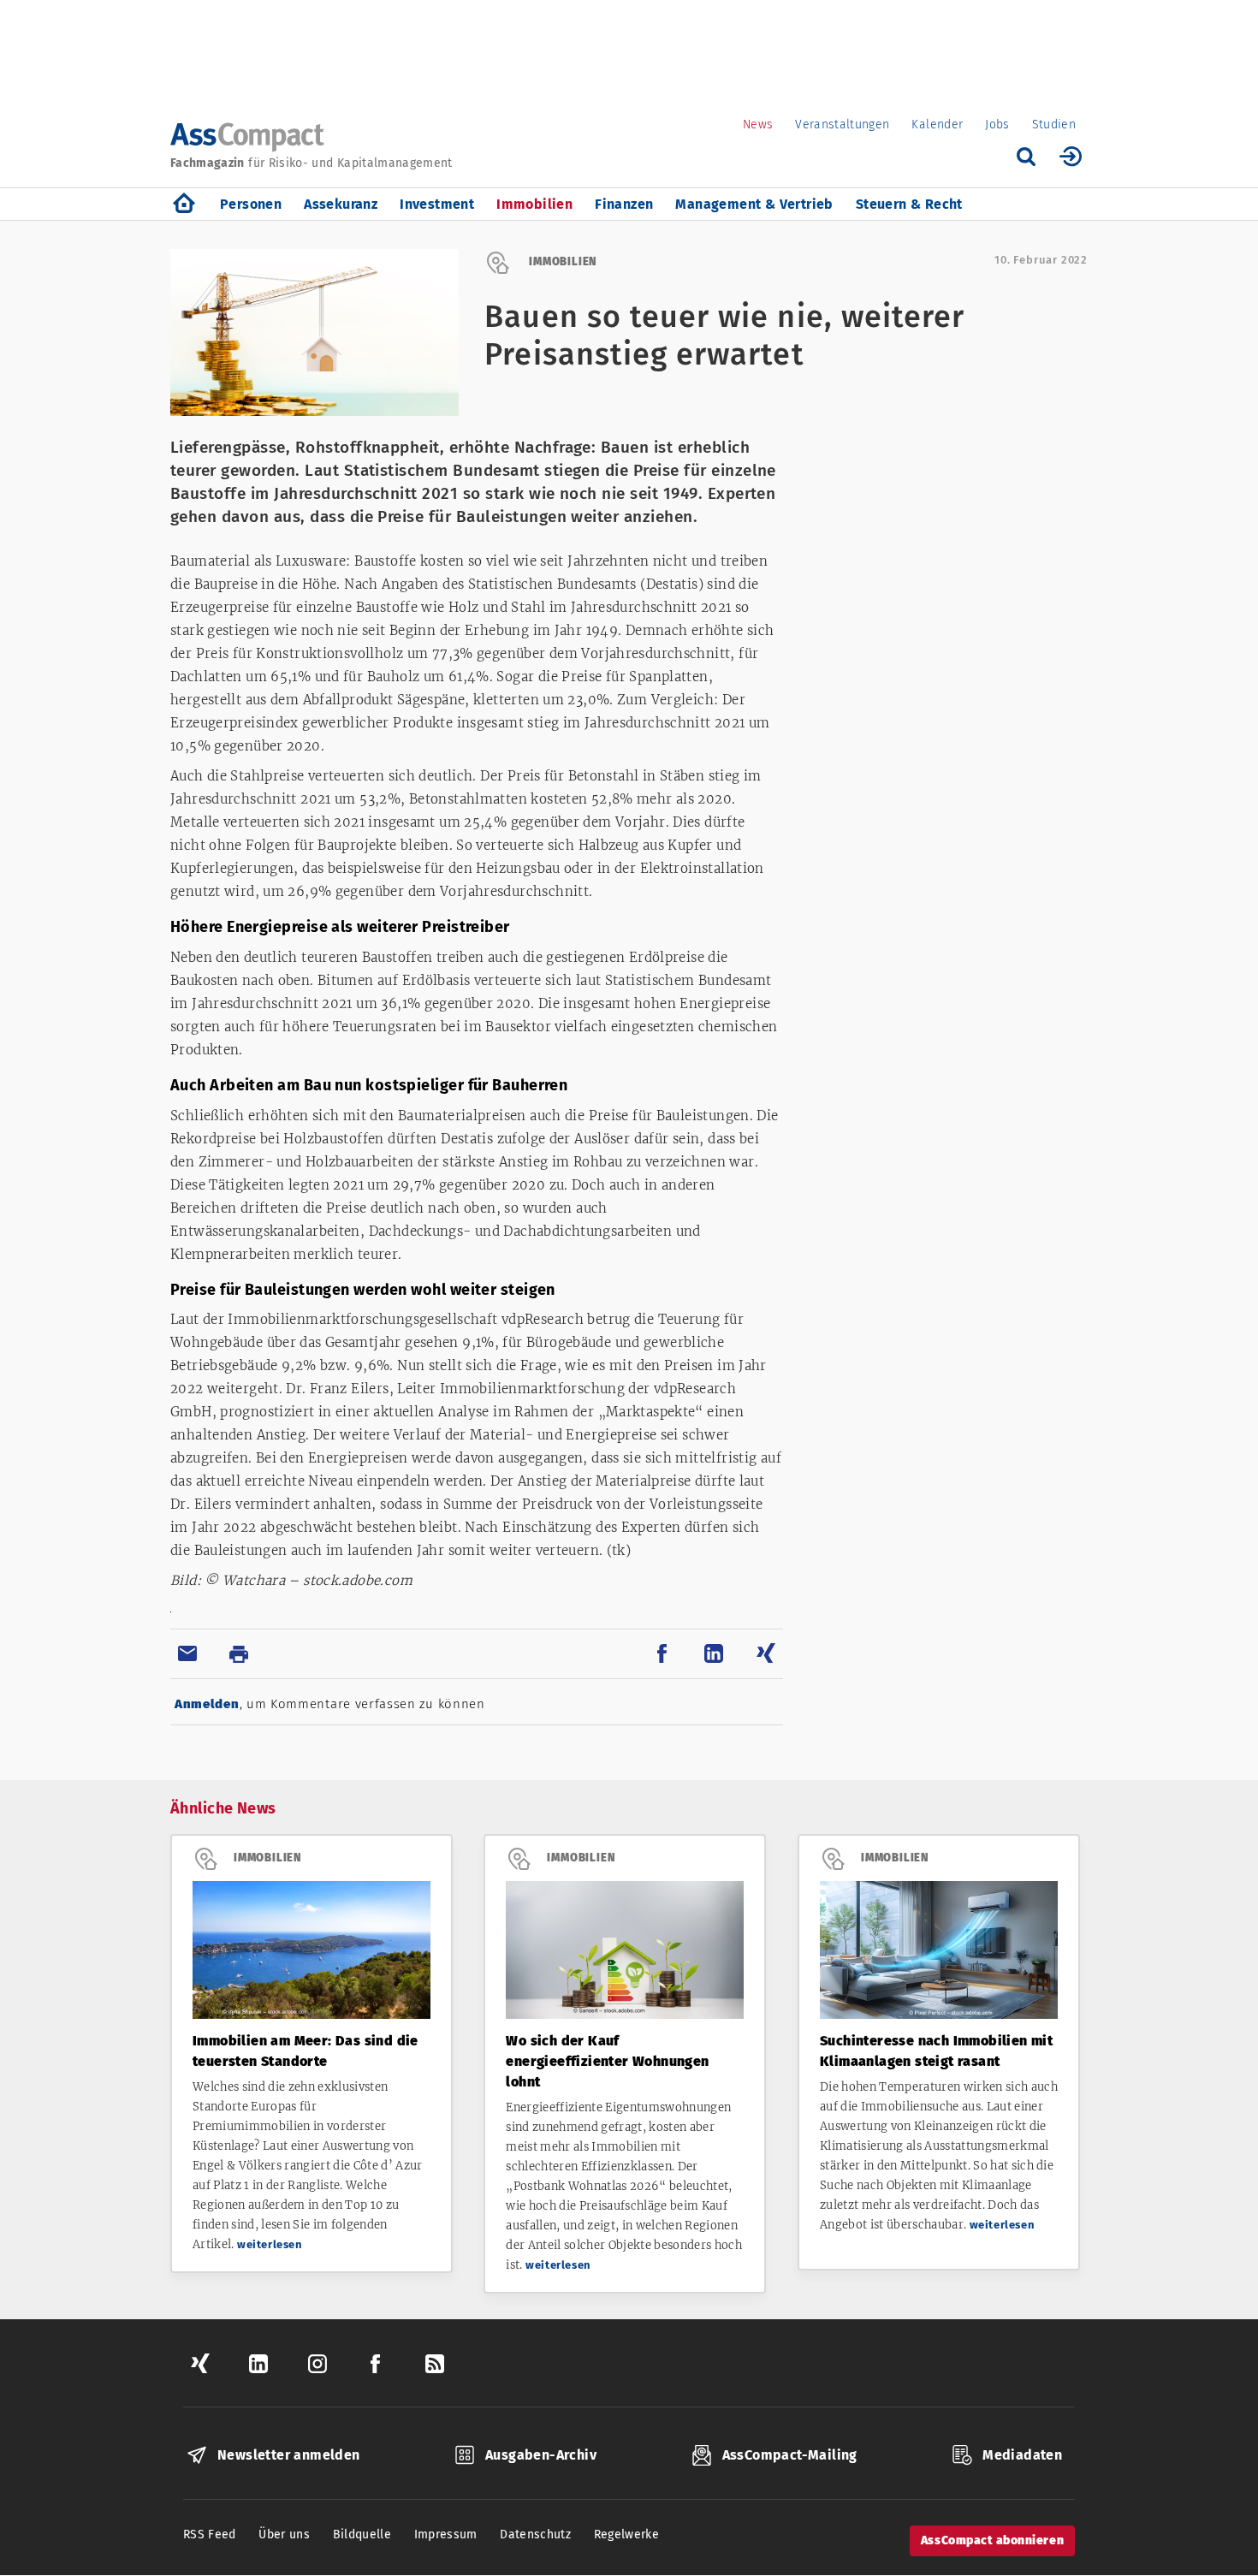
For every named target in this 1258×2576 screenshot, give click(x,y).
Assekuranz (341, 204)
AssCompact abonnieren (992, 2540)
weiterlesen (270, 2244)
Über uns (284, 2534)
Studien (1054, 125)
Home (184, 204)
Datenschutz (535, 2534)
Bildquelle (362, 2534)
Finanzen (624, 204)
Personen (251, 204)
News (758, 125)
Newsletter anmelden (289, 2455)
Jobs (997, 125)
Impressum (446, 2534)
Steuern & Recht (909, 204)
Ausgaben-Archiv (541, 2455)
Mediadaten (1022, 2455)
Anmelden (207, 1704)
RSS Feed (210, 2534)
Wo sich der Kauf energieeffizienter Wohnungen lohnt (607, 2061)
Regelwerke (627, 2534)
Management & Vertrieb (754, 204)
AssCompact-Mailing (790, 2455)
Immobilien (534, 204)
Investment (437, 204)
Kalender (937, 125)
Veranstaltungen (842, 125)
